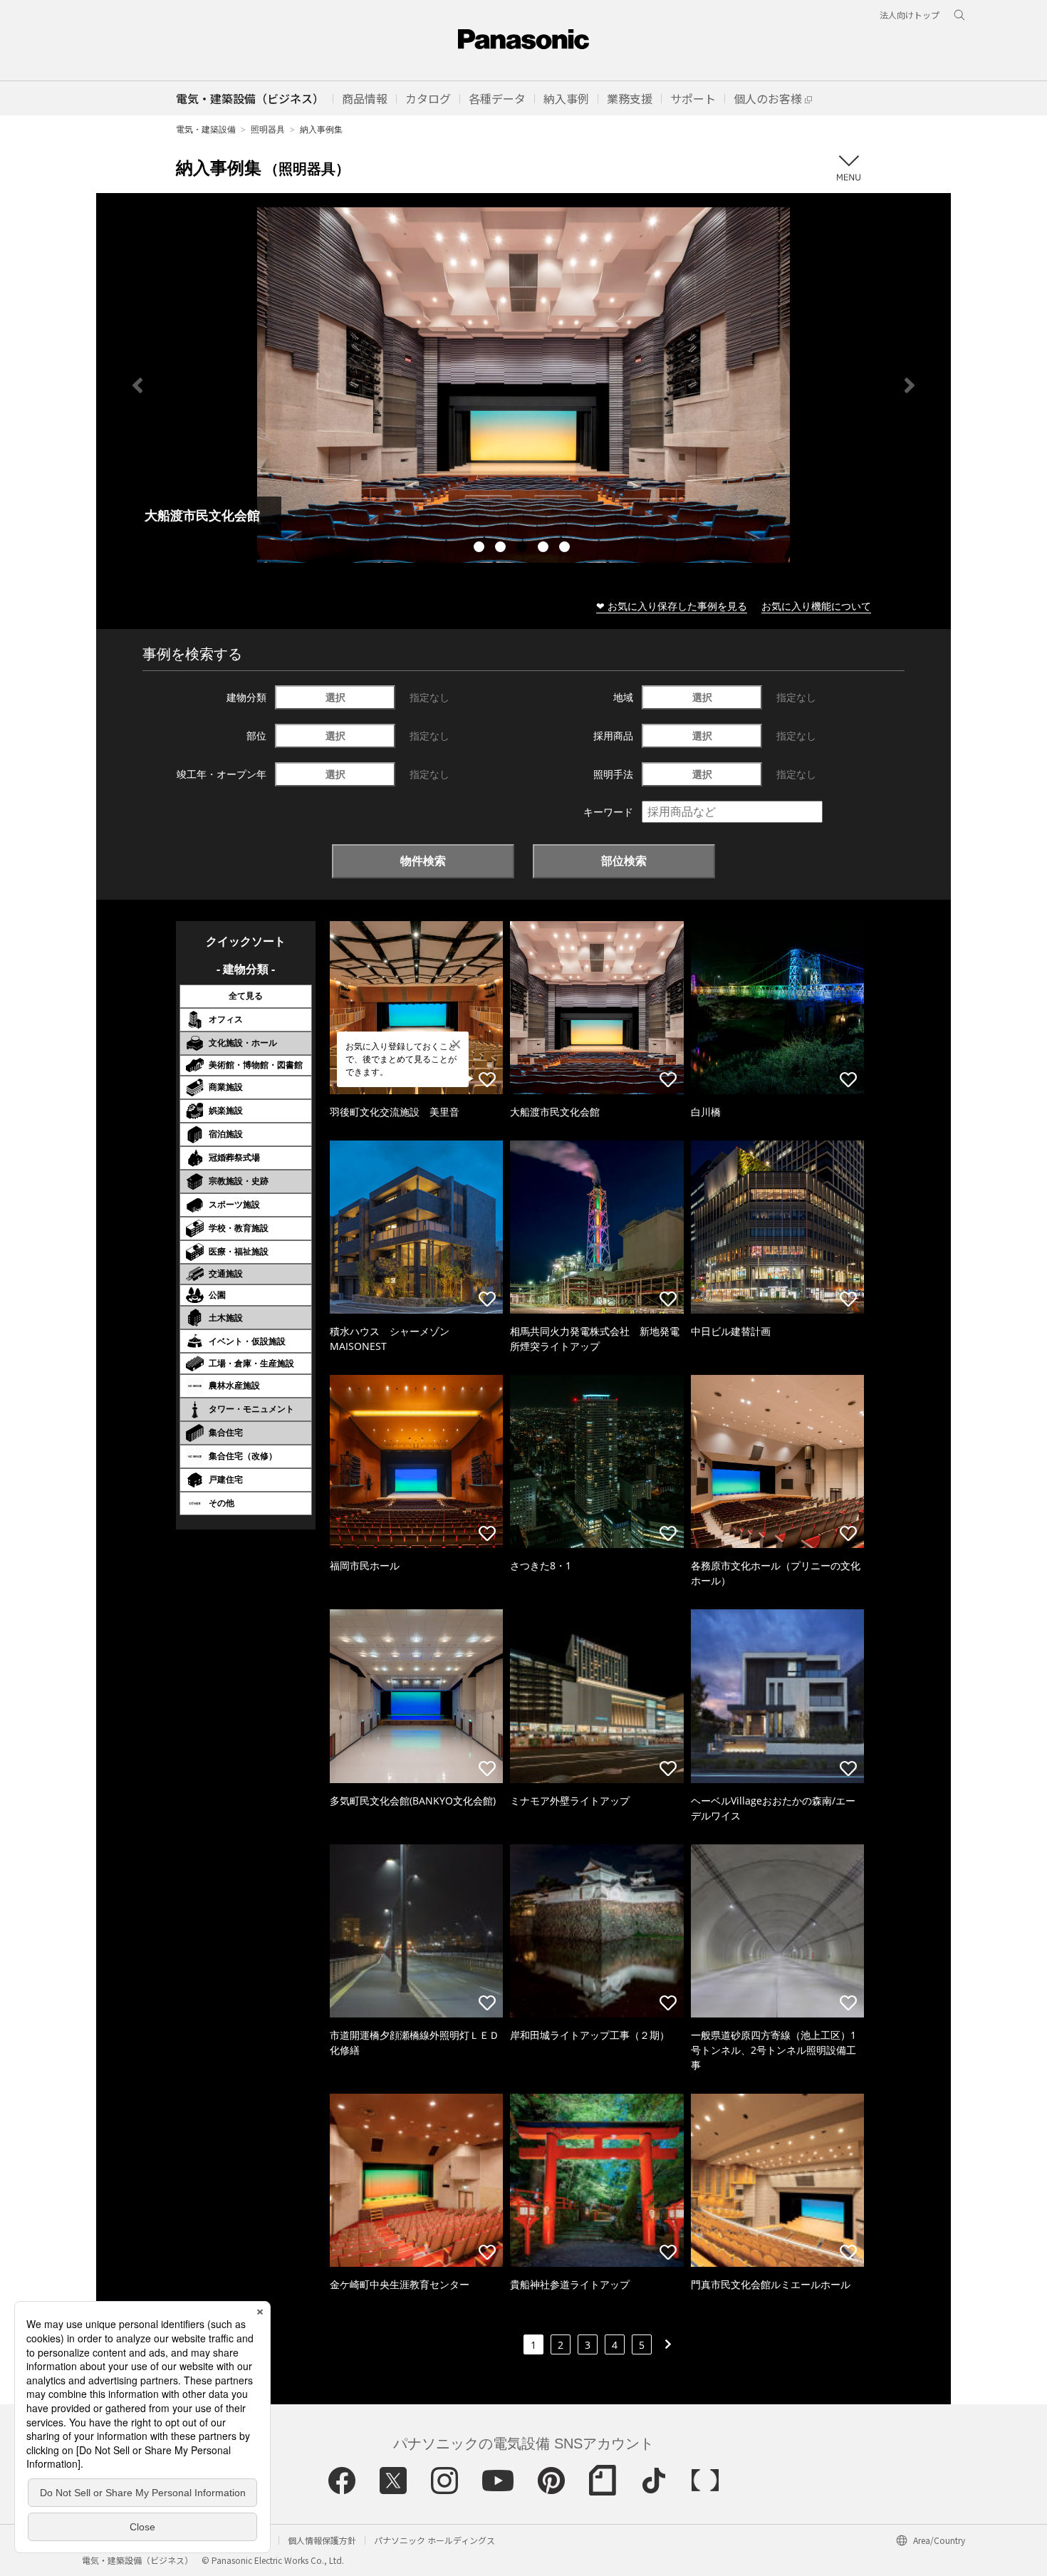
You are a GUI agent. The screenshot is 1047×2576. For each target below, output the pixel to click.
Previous (137, 385)
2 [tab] (502, 549)
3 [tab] (523, 549)
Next (910, 385)
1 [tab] (481, 549)
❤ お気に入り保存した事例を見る (672, 606)
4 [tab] (545, 549)
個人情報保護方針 (322, 2540)
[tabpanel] (523, 385)
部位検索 (624, 861)
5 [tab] (566, 549)
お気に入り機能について (816, 606)
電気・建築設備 (206, 129)
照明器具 (268, 129)
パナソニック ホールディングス (434, 2540)
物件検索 (423, 861)
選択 (335, 697)
